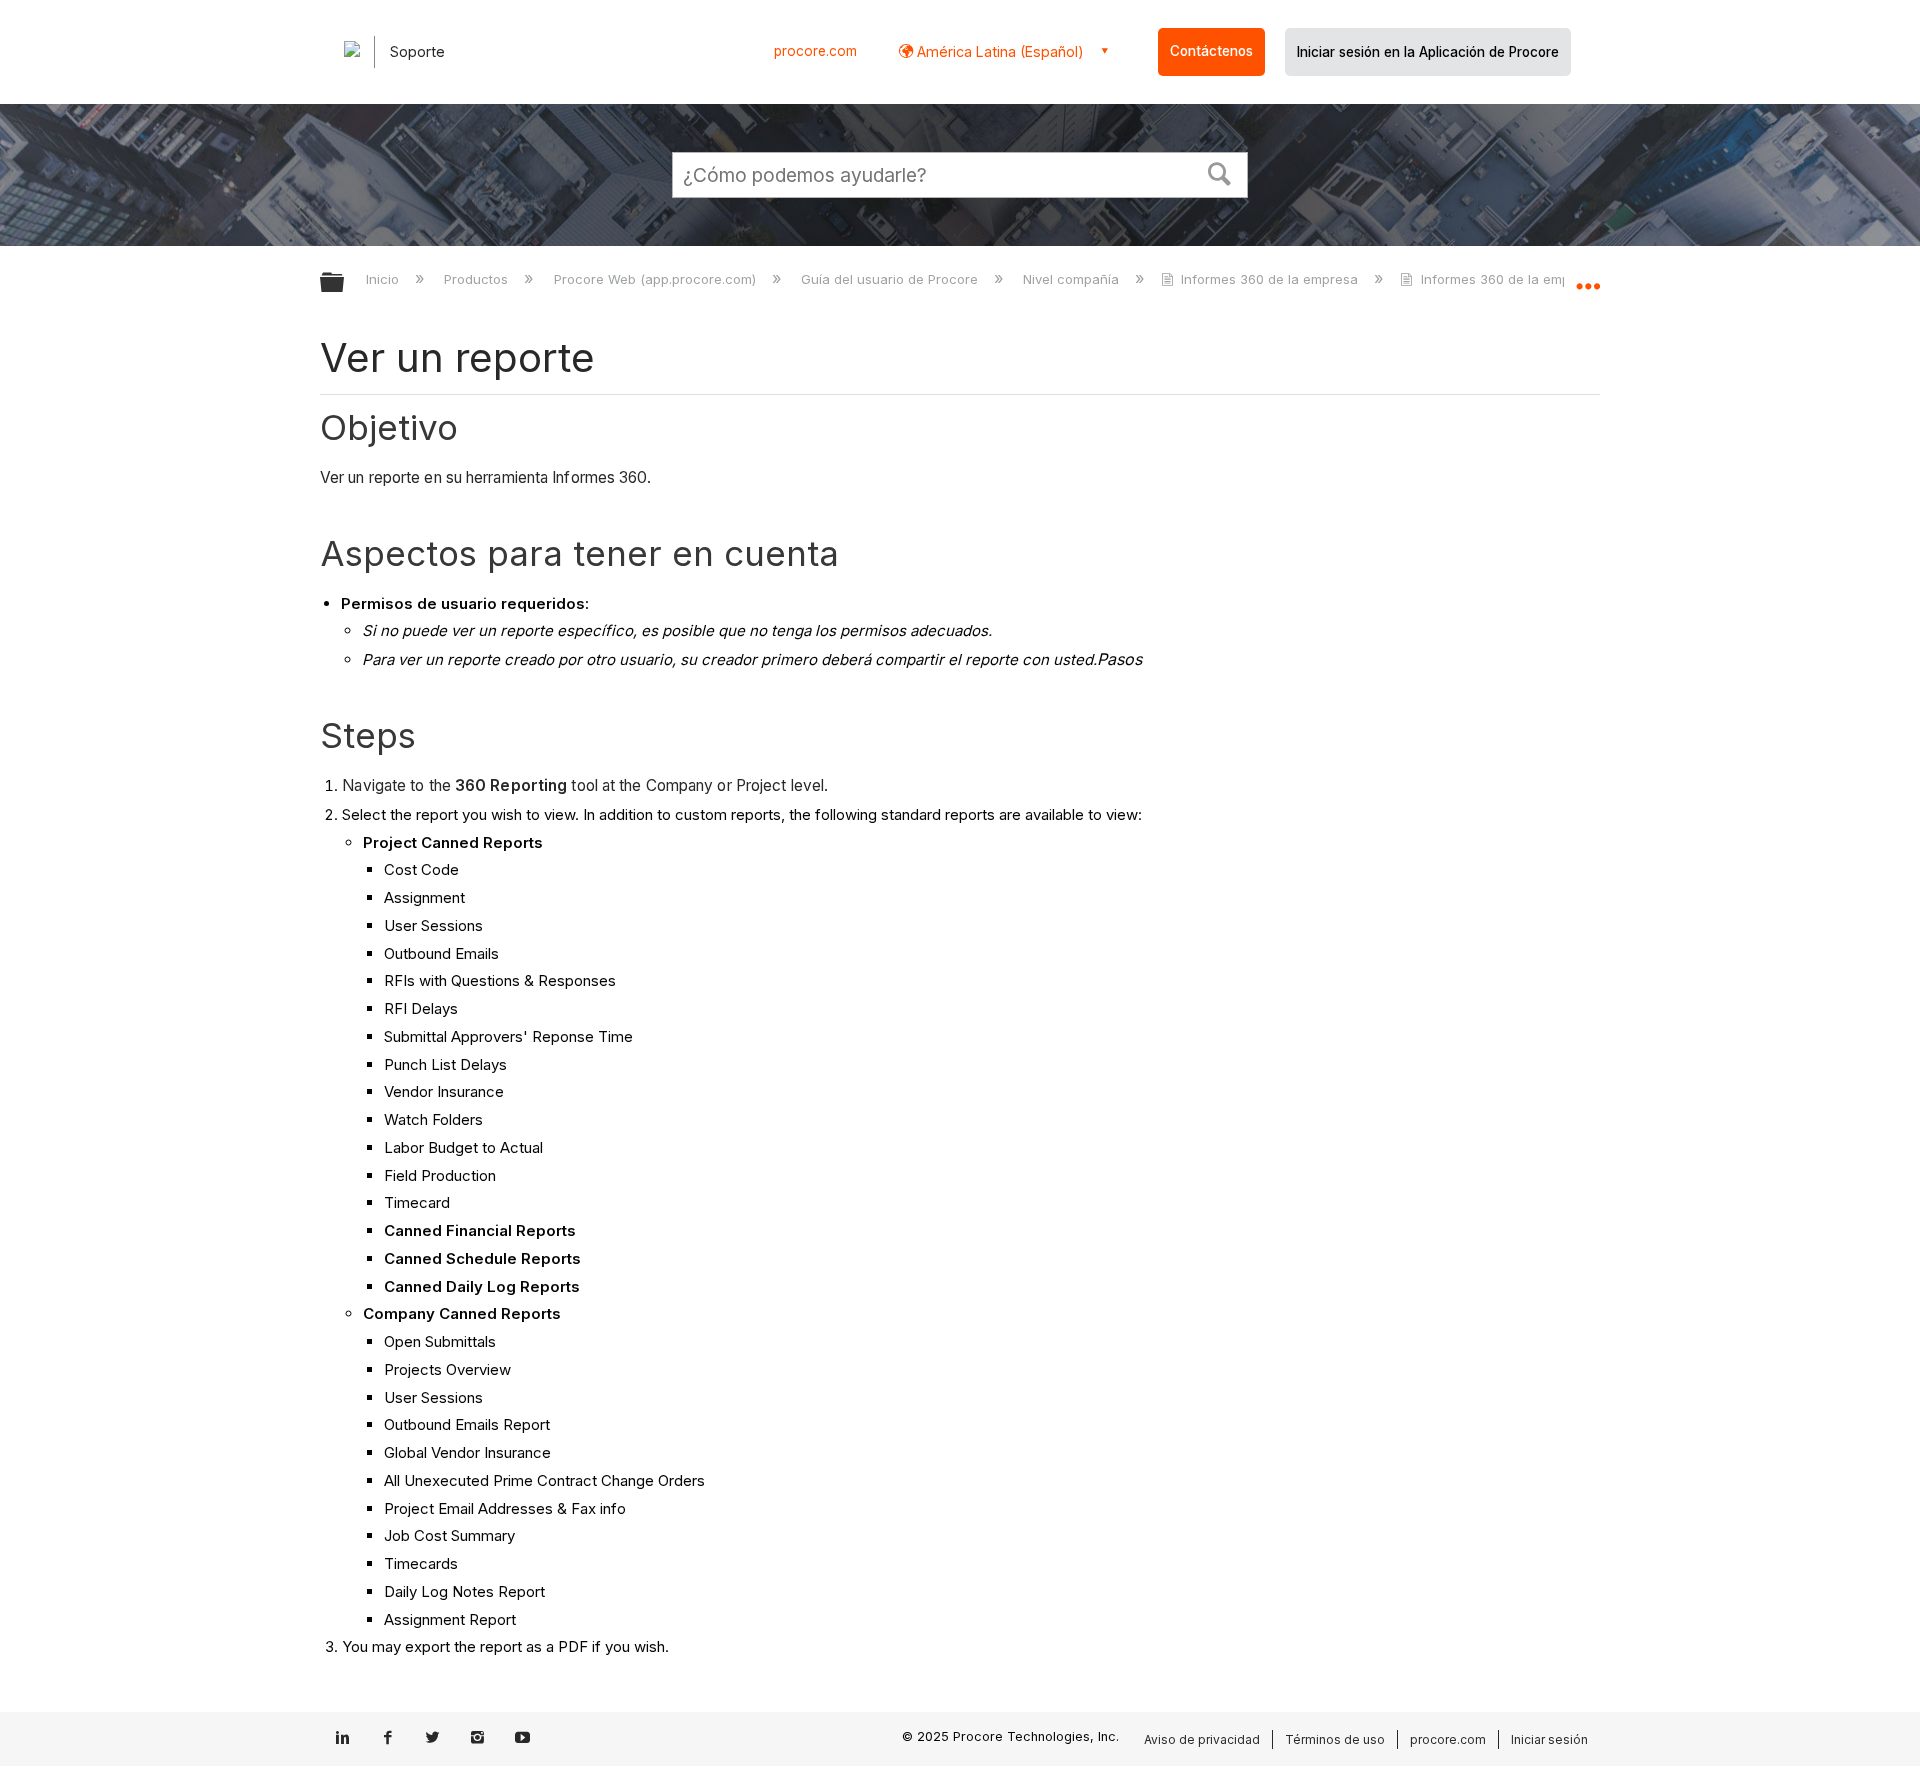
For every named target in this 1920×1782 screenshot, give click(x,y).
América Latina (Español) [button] (998, 51)
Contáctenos (1211, 51)
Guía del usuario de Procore (891, 279)
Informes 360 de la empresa (1269, 279)
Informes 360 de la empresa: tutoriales (1541, 279)
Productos (478, 279)
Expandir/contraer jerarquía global (345, 283)
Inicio (384, 279)
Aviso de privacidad (1202, 1739)
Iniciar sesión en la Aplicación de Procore (1428, 52)
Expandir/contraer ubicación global (1588, 277)
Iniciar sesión (1549, 1739)
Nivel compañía (1073, 279)
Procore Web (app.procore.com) (656, 279)
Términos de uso (1335, 1739)
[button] (1220, 172)
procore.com (815, 51)
